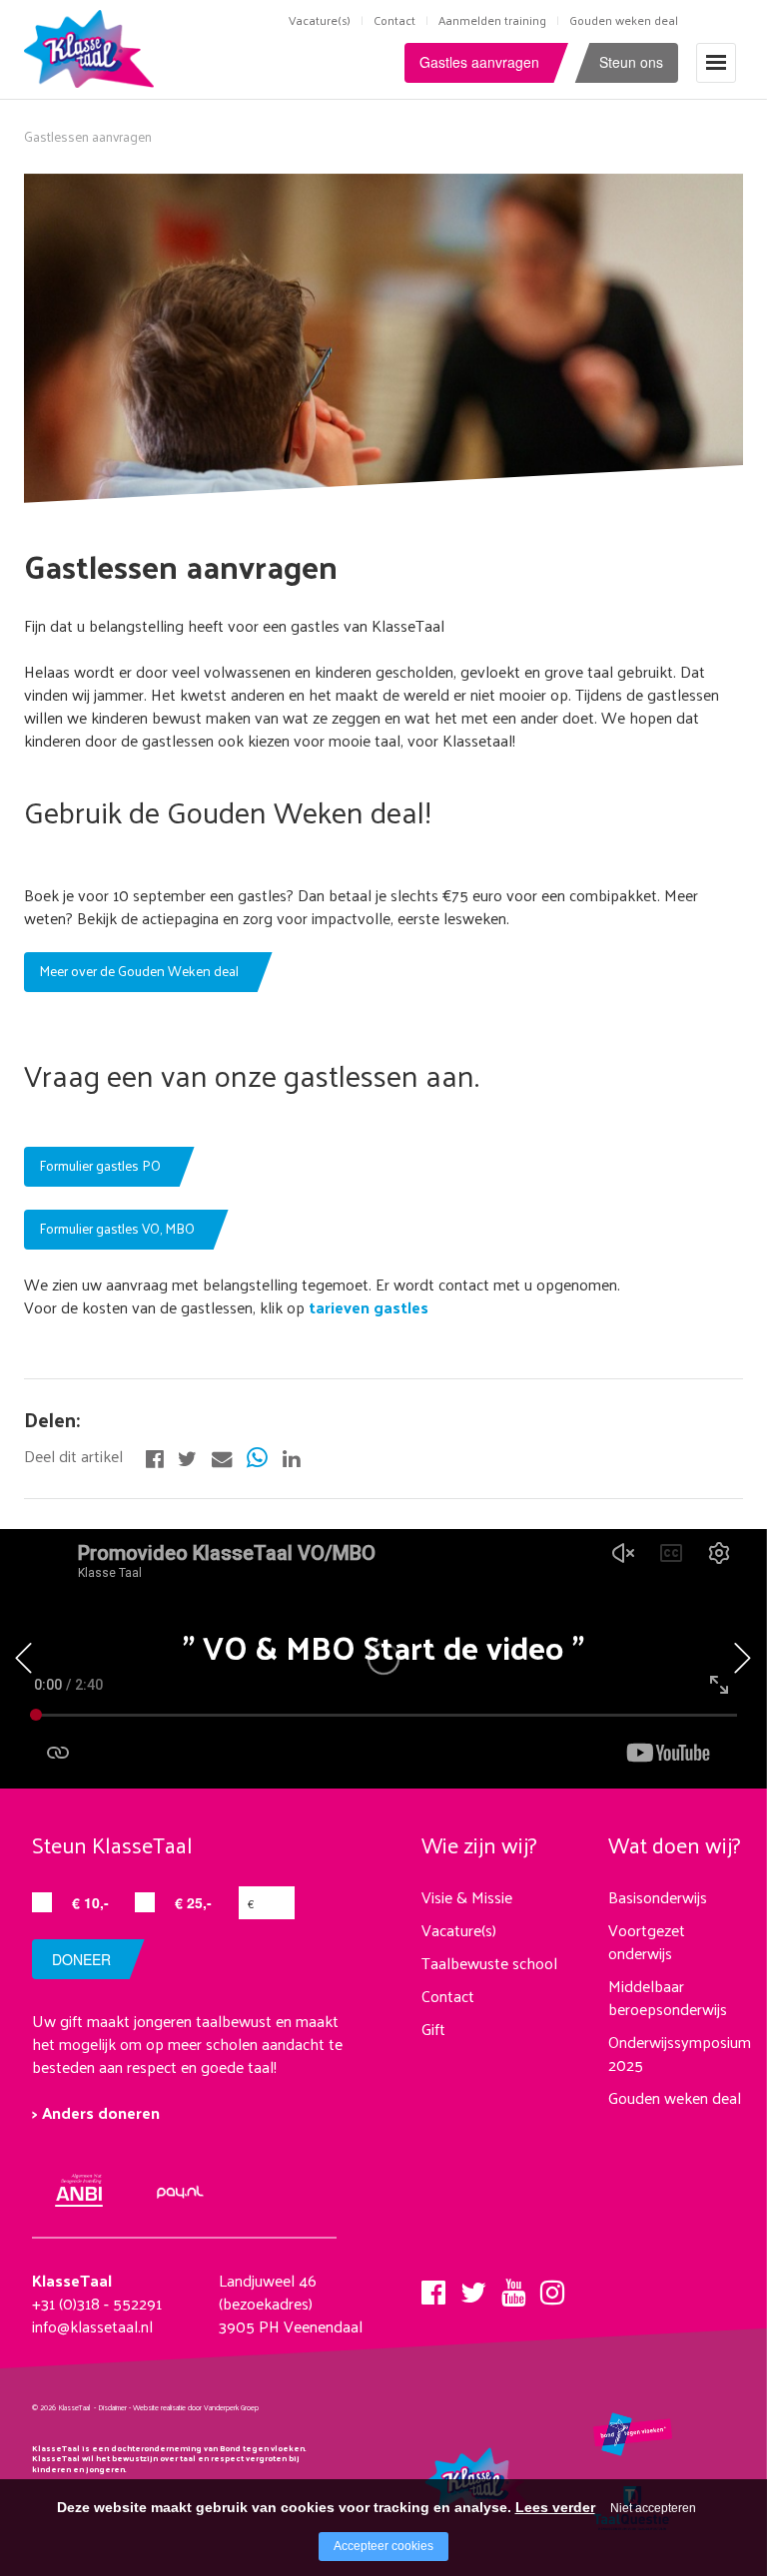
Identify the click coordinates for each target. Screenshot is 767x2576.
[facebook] (433, 2287)
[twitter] (473, 2287)
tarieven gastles (367, 1307)
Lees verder (555, 2507)
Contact (394, 20)
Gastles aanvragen (479, 62)
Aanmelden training (492, 20)
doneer (81, 1959)
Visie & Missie (467, 1897)
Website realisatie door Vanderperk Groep (196, 2407)
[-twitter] (187, 1456)
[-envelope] (222, 1456)
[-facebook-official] (154, 1456)
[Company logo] (93, 46)
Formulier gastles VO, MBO (117, 1228)
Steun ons (631, 62)
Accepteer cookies (383, 2546)
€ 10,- (90, 1902)
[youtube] (513, 2287)
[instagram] (552, 2287)
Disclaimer (112, 2407)
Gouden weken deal (624, 20)
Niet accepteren (653, 2508)
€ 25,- (193, 1902)
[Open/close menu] (716, 62)
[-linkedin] (291, 1456)
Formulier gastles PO (100, 1165)
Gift (433, 2029)
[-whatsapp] (257, 1456)
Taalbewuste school (489, 1963)
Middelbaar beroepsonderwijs (668, 1997)
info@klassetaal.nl (92, 2326)
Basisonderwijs (658, 1897)
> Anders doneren (96, 2112)
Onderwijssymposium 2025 (680, 2053)
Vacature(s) (320, 20)
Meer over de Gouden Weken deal (139, 971)
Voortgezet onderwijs (647, 1941)
